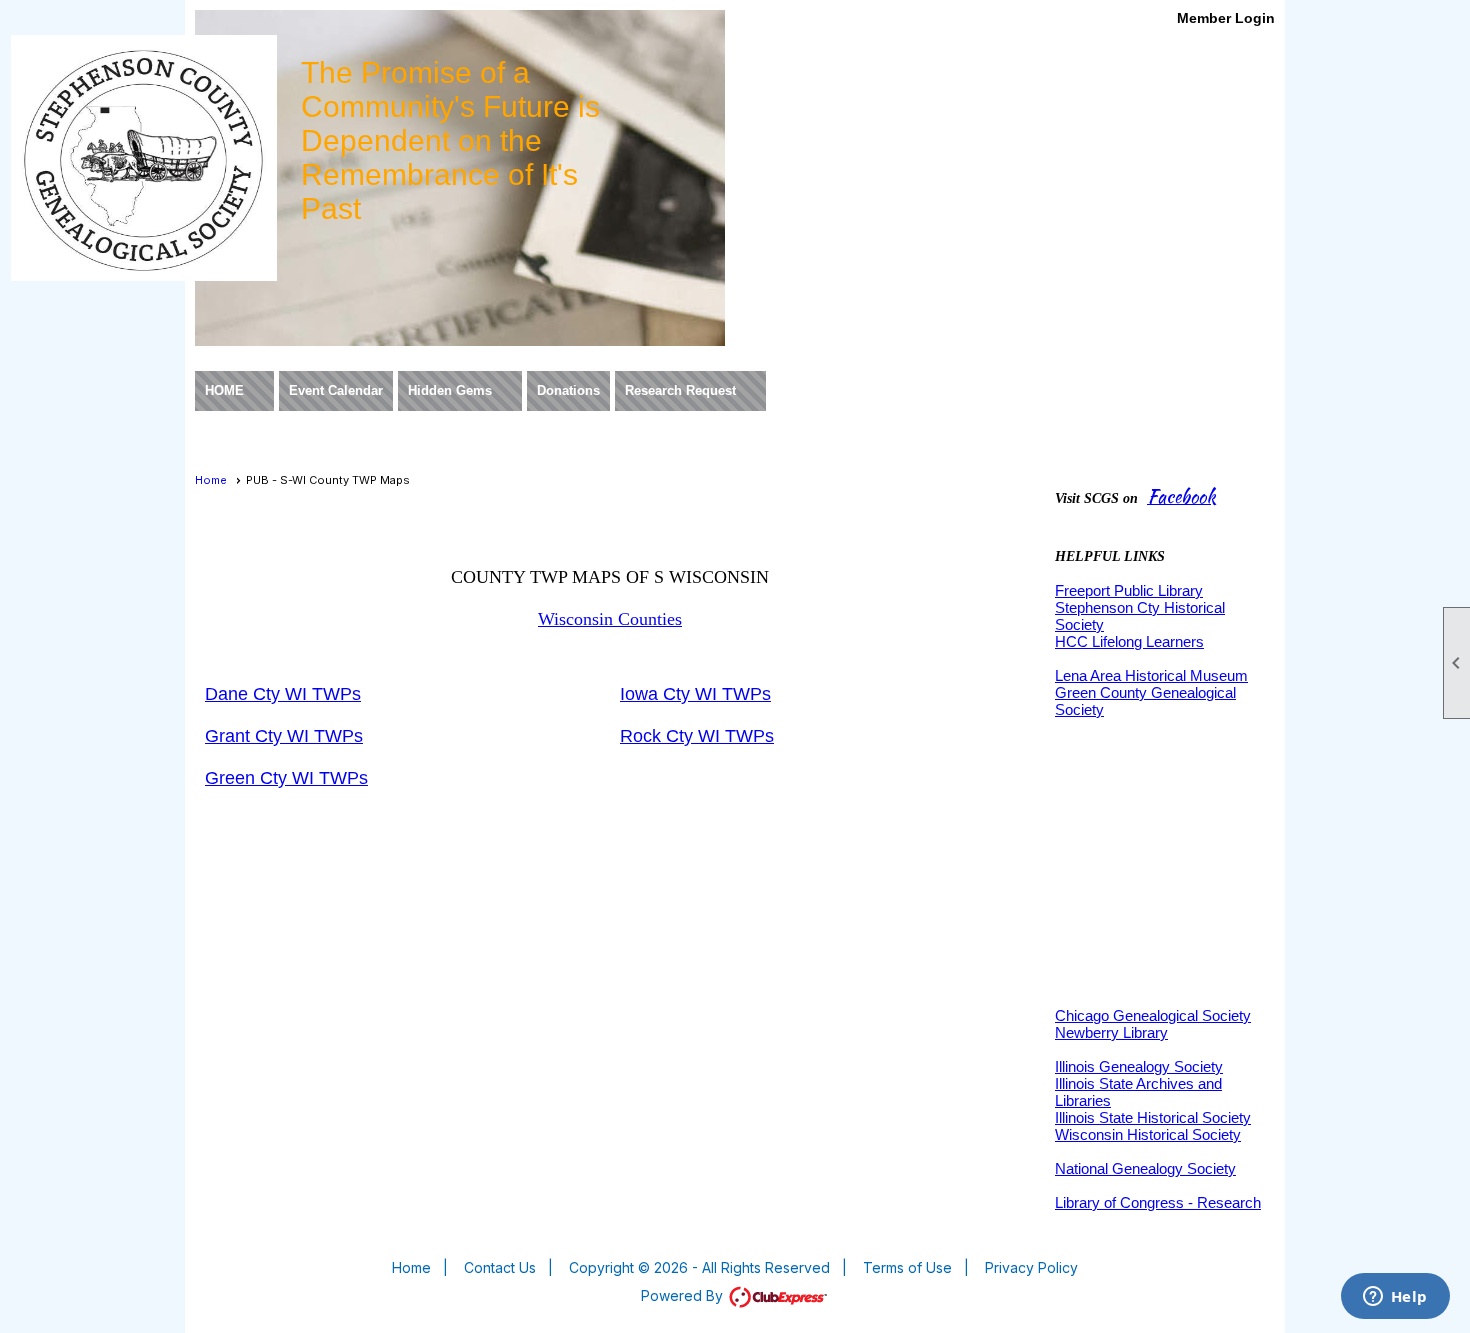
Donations (568, 390)
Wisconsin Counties (610, 619)
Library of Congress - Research (1158, 1202)
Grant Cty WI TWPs (284, 736)
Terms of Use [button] (907, 1267)
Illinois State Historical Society (1153, 1117)
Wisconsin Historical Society (1148, 1134)
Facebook (1181, 496)
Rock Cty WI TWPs (697, 736)
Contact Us (500, 1267)
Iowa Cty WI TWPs (695, 694)
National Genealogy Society (1145, 1168)
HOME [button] (224, 390)
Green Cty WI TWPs (286, 778)
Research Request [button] (680, 390)
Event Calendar (336, 390)
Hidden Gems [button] (450, 390)
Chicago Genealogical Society (1153, 1015)
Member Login (1226, 18)
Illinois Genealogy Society (1139, 1066)
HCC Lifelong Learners (1129, 641)
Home (211, 480)
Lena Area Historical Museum (1151, 675)
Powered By (684, 1295)
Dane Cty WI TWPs (283, 694)
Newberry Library (1111, 1032)
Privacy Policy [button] (1031, 1267)
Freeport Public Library (1129, 590)
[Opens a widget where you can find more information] (1395, 1298)
